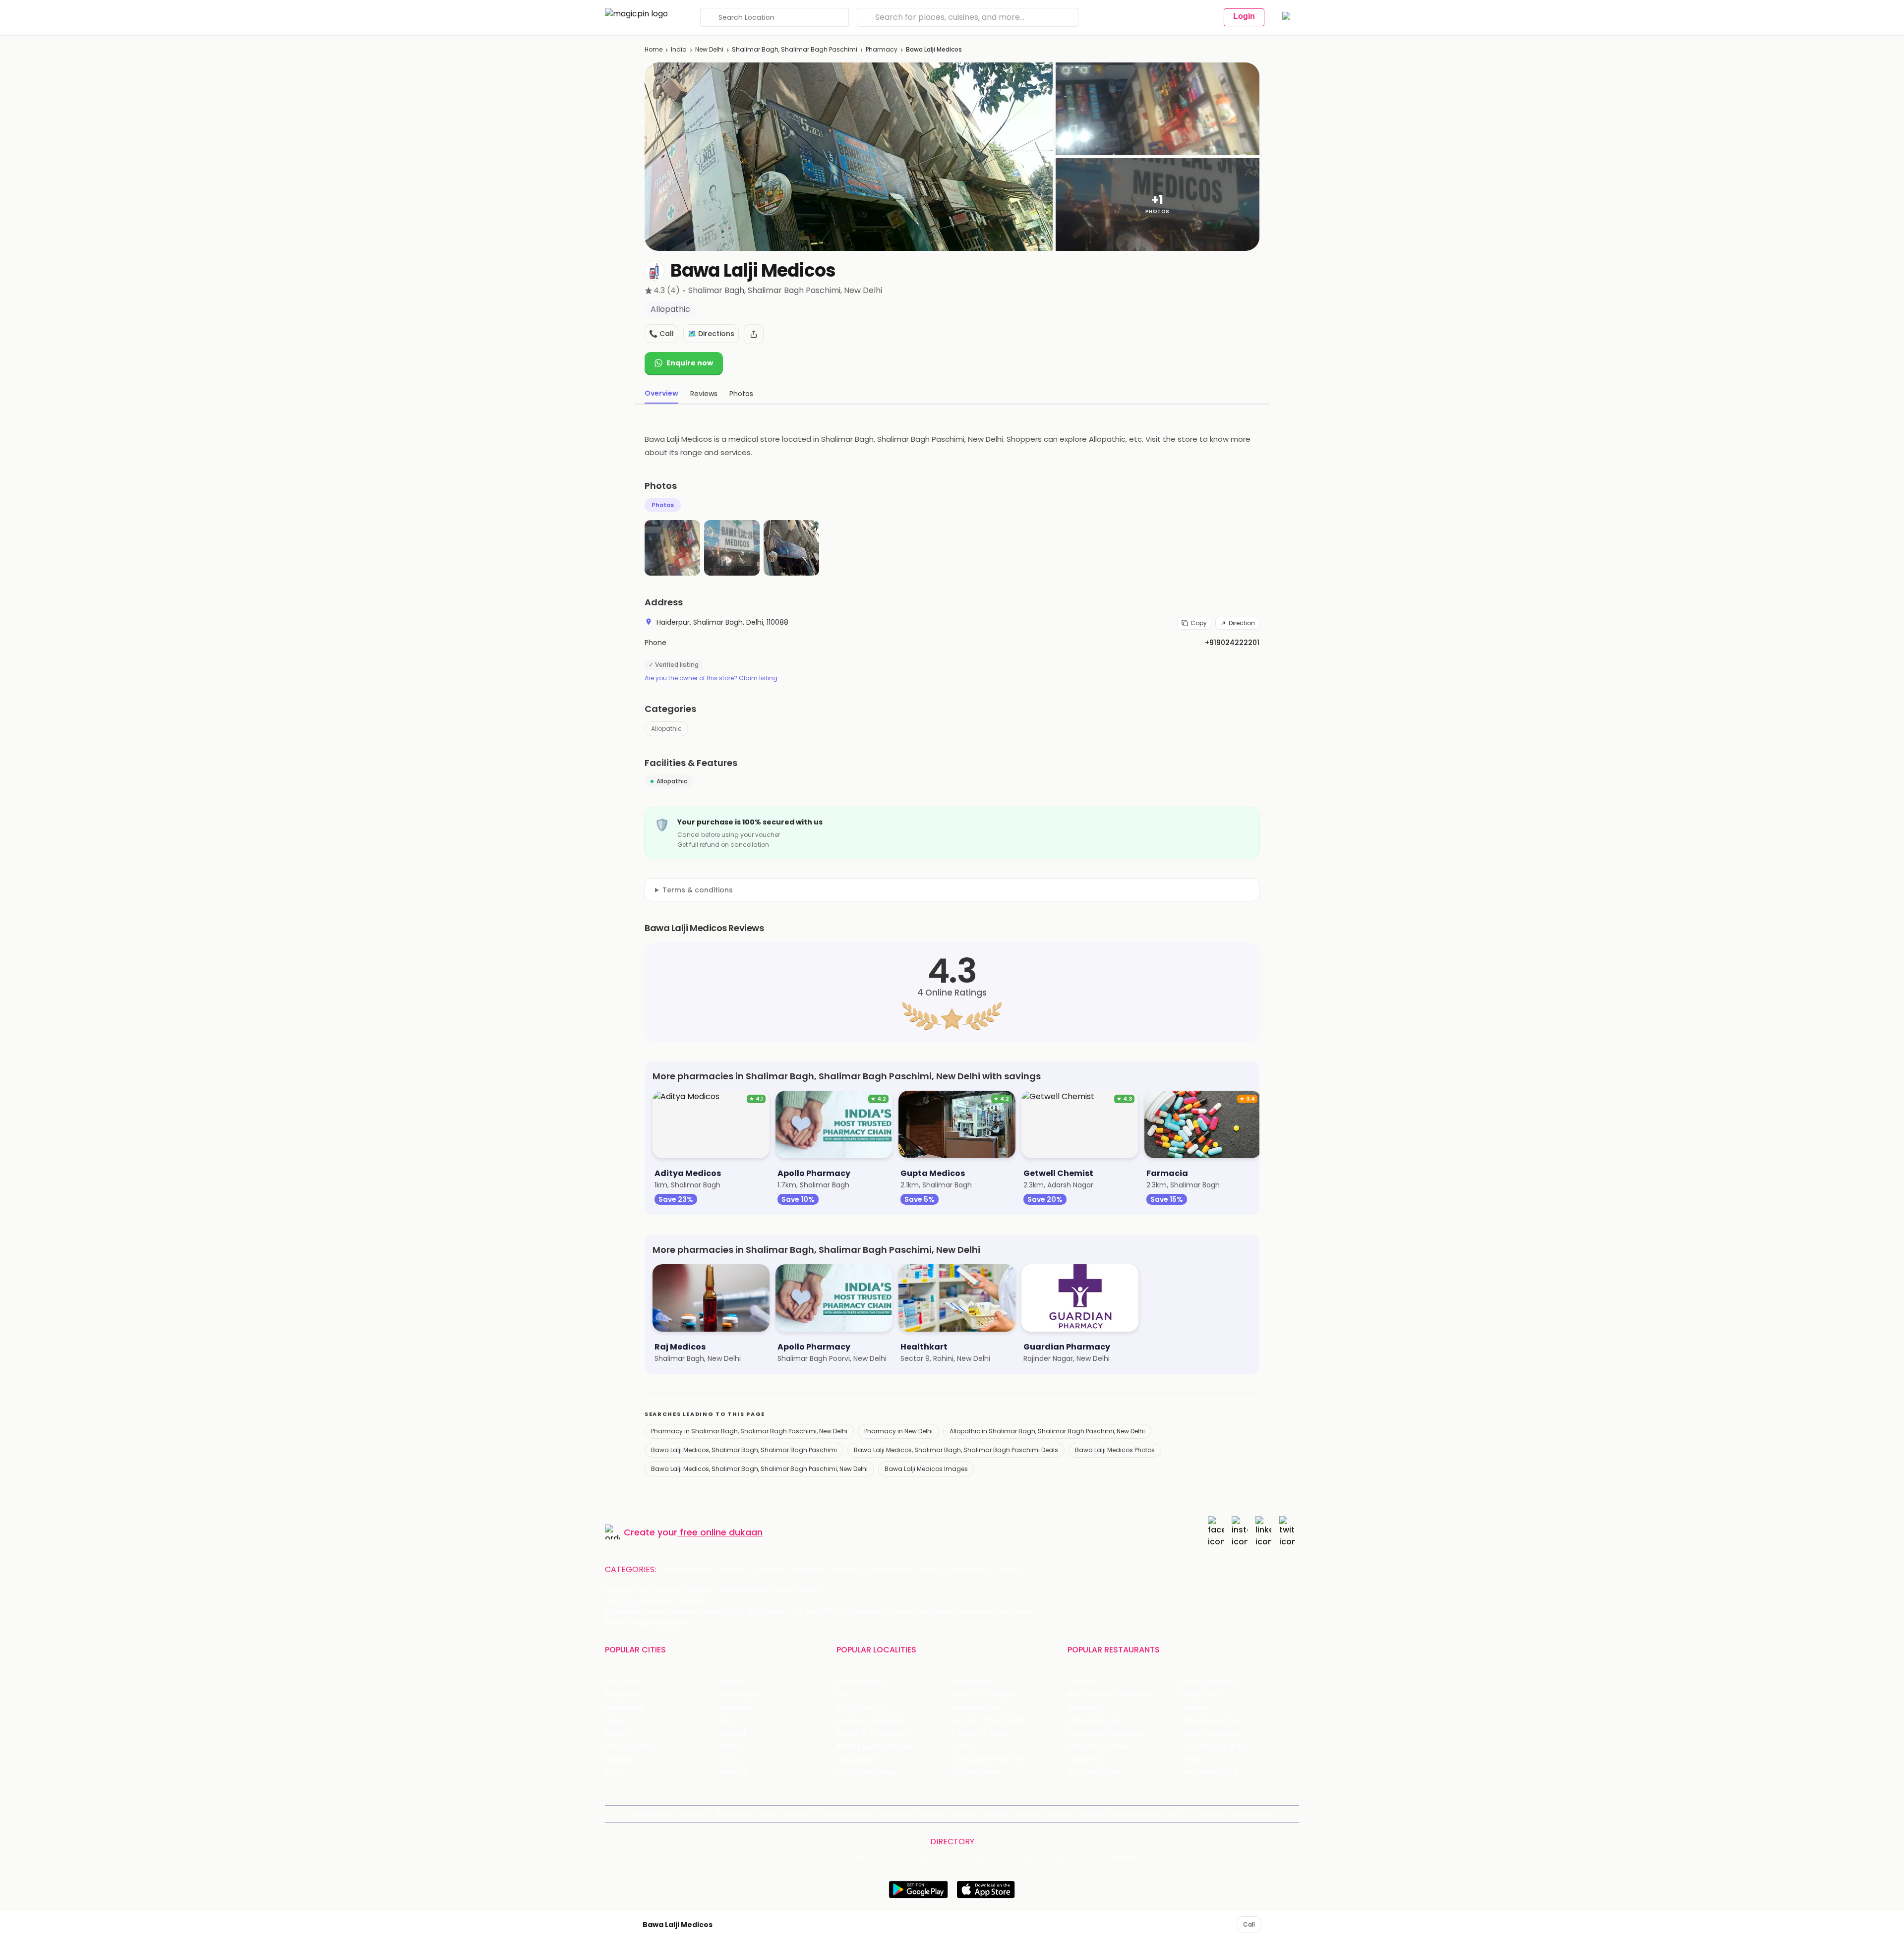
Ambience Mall (975, 1708)
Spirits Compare (845, 1814)
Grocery (809, 1570)
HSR (843, 1694)
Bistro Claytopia (1208, 1681)
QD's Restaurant (1096, 1773)
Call (1249, 1924)
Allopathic (666, 729)
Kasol (614, 1773)
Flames (1193, 1708)
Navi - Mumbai (630, 1747)
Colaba (962, 1747)
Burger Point (1202, 1694)
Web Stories (1252, 1814)
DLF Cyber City (862, 1708)
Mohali (616, 1733)
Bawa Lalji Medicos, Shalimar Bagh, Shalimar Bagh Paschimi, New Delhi (759, 1469)
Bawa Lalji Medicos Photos (1115, 1450)
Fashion (770, 1570)
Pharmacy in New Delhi (898, 1431)
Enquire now (690, 363)
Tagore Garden (976, 1773)
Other (1009, 1570)
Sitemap (964, 1814)
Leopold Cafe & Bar (1214, 1747)
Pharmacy (882, 49)
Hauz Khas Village (866, 1773)
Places (997, 1814)
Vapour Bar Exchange (1104, 1733)
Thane (730, 1747)
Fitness (847, 1570)
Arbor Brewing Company (1109, 1694)
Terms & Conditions (911, 1814)
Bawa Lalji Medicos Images (926, 1469)
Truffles (1081, 1681)
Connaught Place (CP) (989, 1760)
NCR (725, 1721)
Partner (1027, 1814)
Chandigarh (739, 1694)
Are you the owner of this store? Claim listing (711, 678)
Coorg (729, 1760)
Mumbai (733, 1733)
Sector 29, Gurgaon (983, 1694)
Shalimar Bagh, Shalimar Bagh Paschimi (795, 49)
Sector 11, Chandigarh (873, 1733)
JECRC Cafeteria (1210, 1733)
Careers (1211, 1814)
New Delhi (709, 49)
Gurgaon (734, 1681)
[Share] (754, 334)
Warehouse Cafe (1211, 1721)
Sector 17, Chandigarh (987, 1721)
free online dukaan (721, 1532)
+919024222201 (1232, 643)
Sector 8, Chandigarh (873, 1721)
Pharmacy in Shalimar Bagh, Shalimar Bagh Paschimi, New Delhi (749, 1431)
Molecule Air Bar (1095, 1721)
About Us (694, 1814)
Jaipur (615, 1721)
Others (1122, 1857)
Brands (1059, 1814)
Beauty (733, 1570)
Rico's (1191, 1760)
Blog (769, 1814)
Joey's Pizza (1088, 1760)
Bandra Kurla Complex (875, 1747)
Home (654, 49)
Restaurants (688, 1570)
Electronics (890, 1570)
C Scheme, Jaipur (980, 1733)
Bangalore (622, 1694)
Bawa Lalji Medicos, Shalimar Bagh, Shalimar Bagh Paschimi (744, 1450)
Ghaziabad (624, 1708)
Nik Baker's (1085, 1708)
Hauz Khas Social (1210, 1773)
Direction (1242, 623)
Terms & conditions (698, 890)
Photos (663, 505)
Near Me (798, 1814)
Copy (1199, 623)
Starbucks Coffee (1098, 1747)
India (679, 49)
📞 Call (661, 334)
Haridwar (733, 1773)
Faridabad (736, 1708)
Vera (1174, 1814)
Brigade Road (972, 1681)
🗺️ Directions (711, 334)
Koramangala (860, 1681)
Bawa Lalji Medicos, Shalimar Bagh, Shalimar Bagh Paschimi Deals (956, 1450)
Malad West (857, 1760)
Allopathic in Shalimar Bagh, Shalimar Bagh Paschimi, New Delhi (1047, 1431)
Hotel (930, 1570)
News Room (653, 1814)
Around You (735, 1814)
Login (1244, 16)
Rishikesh (620, 1760)
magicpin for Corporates (1118, 1814)
